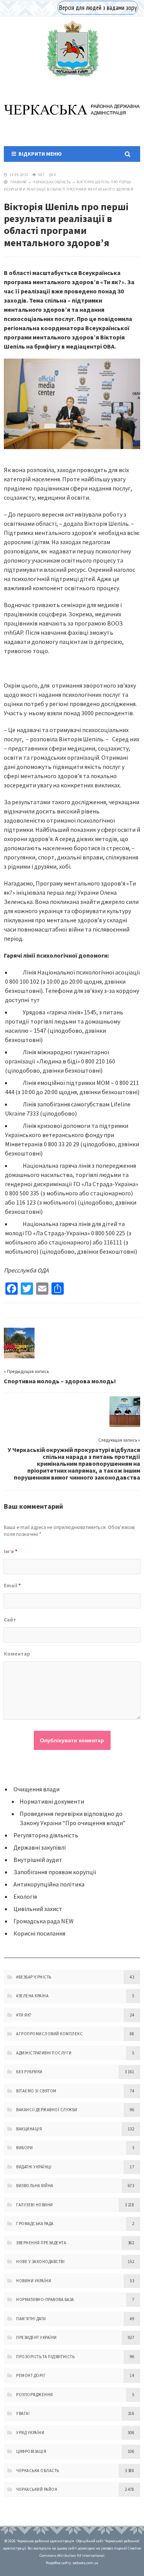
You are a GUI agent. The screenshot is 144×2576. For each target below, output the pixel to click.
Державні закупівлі (40, 1847)
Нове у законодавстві (40, 2262)
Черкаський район (37, 2489)
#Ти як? (24, 2015)
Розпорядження (35, 2395)
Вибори (24, 2148)
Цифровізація (31, 2451)
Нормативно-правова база (45, 2299)
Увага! (23, 2413)
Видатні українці (34, 2167)
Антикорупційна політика (49, 1884)
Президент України (36, 2337)
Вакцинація (29, 2129)
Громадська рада (35, 2224)
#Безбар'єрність (34, 1977)
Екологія (25, 1896)
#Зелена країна (32, 1996)
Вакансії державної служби (47, 2110)
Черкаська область (52, 182)
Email (12, 1585)
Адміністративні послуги (44, 2053)
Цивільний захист (38, 1909)
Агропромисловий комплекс (49, 2034)
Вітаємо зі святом (36, 2091)
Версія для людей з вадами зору (98, 8)
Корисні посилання (39, 1933)
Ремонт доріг (31, 2375)
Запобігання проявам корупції (55, 1872)
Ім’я (11, 1551)
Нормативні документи (52, 1801)
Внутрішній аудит (38, 1860)
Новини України (34, 2281)
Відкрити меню (39, 154)
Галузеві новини (35, 2205)
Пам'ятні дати (31, 2319)
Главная (19, 182)
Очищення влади (36, 1789)
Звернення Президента (41, 2243)
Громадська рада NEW (44, 1921)
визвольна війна (35, 2186)
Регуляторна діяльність (46, 1835)
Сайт (10, 1620)
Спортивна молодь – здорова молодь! (60, 1381)
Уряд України (30, 2433)
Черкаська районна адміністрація (72, 49)
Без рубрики (29, 2072)
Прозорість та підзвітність (45, 2357)
